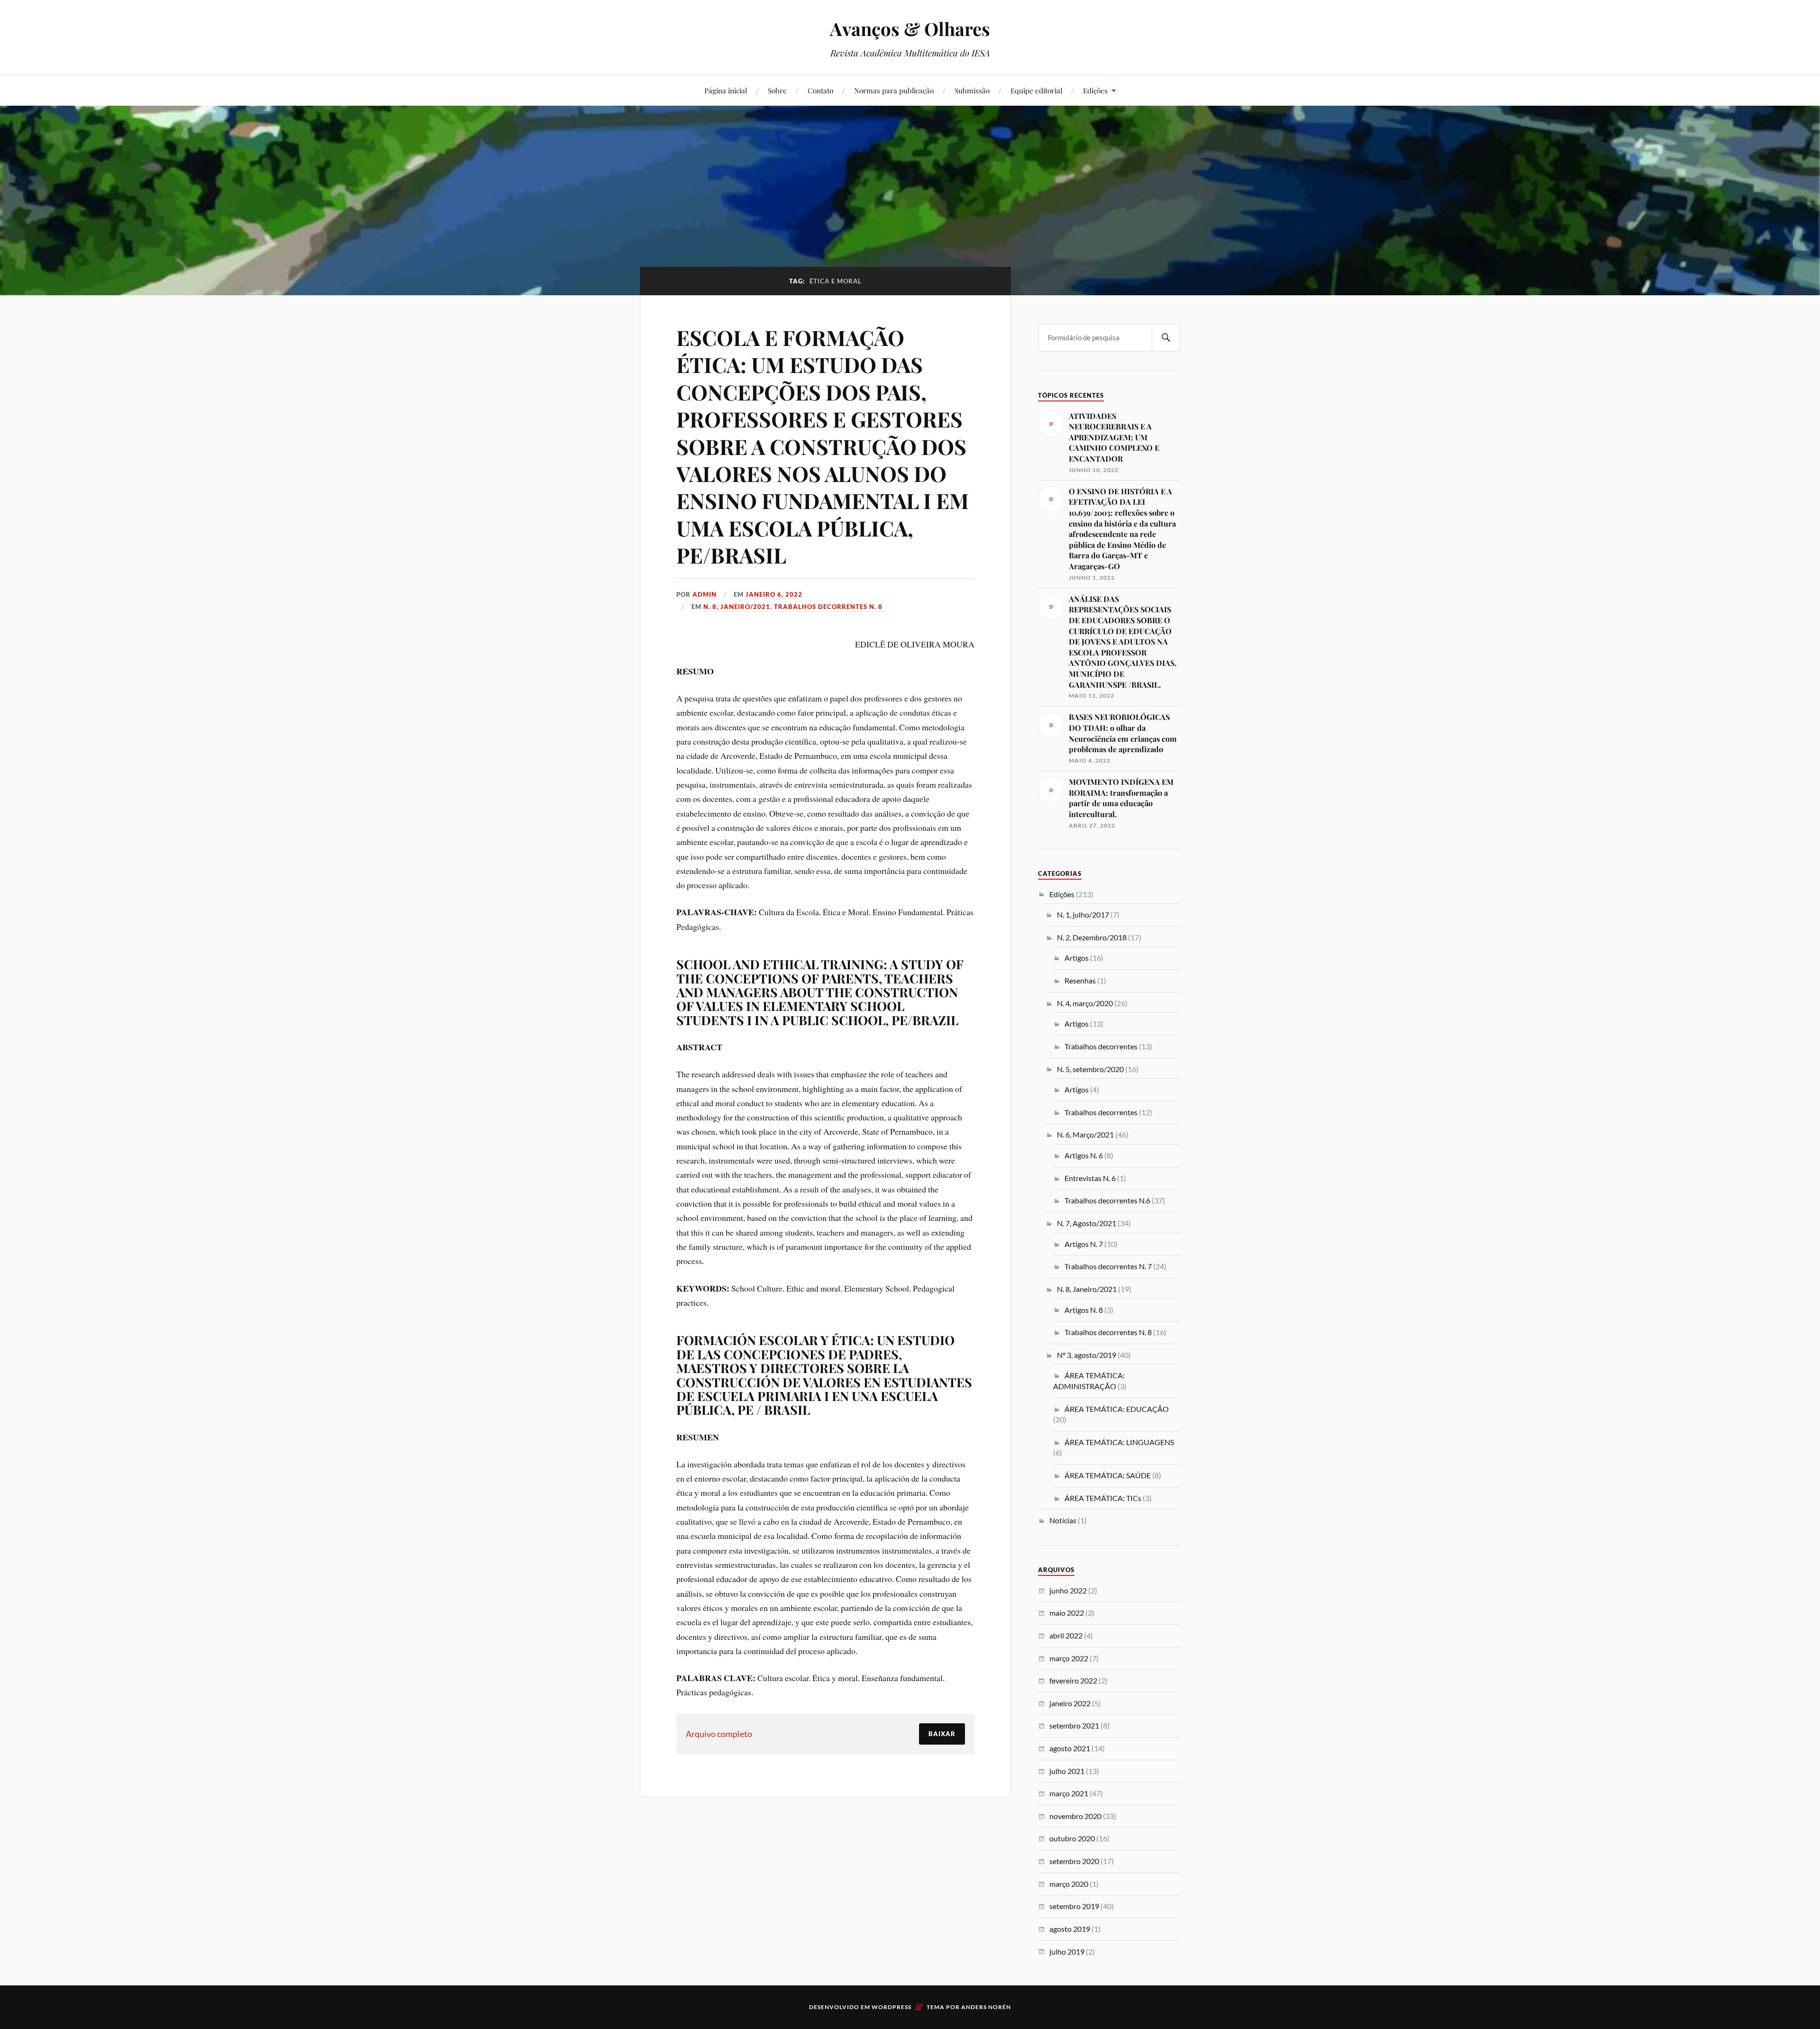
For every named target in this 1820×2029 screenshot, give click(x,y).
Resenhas (1080, 980)
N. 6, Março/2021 (1085, 1134)
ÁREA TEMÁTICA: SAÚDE (1108, 1475)
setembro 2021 (1074, 1725)
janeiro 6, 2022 (774, 594)
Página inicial (726, 90)
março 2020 (1069, 1884)
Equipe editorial (1036, 90)
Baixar (942, 1734)
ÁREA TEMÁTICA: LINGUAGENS (1119, 1442)
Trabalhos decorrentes (1101, 1046)
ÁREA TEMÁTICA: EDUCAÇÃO (1117, 1409)
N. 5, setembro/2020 (1090, 1069)
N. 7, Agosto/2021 (1087, 1223)
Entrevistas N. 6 (1090, 1178)
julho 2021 (1067, 1771)
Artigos (1077, 958)
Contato (820, 90)
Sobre (777, 90)
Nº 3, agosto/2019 (1087, 1355)
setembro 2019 (1074, 1906)
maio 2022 (1067, 1613)
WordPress (892, 2007)
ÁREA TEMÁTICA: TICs (1103, 1498)
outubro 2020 (1072, 1838)
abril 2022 (1066, 1635)
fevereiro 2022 (1073, 1680)
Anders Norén (986, 2007)
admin (705, 594)
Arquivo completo (719, 1734)
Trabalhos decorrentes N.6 (1107, 1200)
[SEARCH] (1166, 338)
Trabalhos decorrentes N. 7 (1108, 1266)
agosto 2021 (1070, 1748)
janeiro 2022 (1070, 1703)
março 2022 (1069, 1658)
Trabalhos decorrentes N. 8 (828, 607)
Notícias (1063, 1520)
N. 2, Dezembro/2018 (1092, 937)
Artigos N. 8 (1084, 1310)
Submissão (972, 90)
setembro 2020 (1074, 1861)
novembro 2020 (1075, 1816)
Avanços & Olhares (910, 29)
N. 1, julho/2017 (1083, 914)
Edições (1095, 90)
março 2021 (1069, 1793)
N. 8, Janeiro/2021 (737, 607)
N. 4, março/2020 (1085, 1003)
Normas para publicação (894, 90)
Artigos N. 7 (1084, 1244)
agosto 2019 (1070, 1929)
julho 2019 (1067, 1952)
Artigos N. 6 (1084, 1155)
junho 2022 (1068, 1590)
